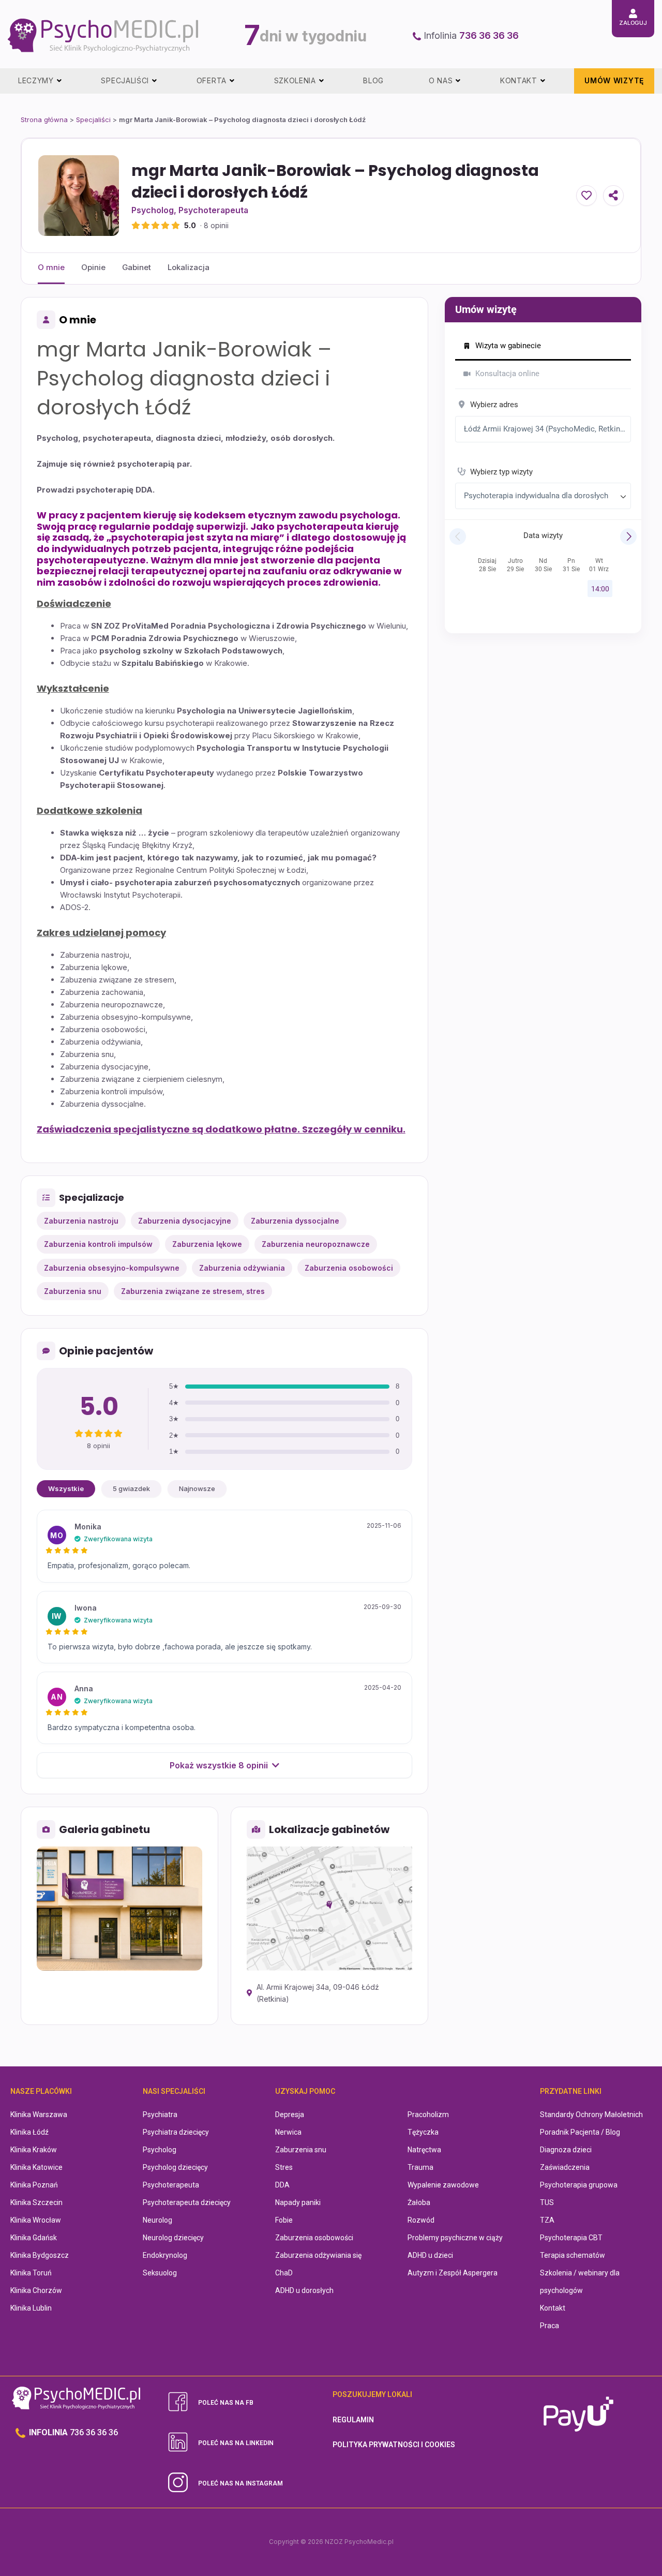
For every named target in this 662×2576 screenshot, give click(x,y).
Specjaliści (93, 120)
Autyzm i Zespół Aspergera (453, 2273)
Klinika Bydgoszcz (40, 2255)
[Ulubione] (586, 196)
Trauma (420, 2167)
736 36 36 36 (489, 35)
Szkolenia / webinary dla (580, 2273)
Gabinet (137, 267)
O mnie (51, 267)
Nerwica (288, 2132)
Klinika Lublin (31, 2308)
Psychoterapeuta (213, 210)
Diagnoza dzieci (566, 2150)
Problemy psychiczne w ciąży (455, 2238)
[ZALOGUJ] (633, 13)
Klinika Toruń (31, 2273)
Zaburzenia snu (301, 2150)
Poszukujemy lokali (372, 2394)
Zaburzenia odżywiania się (318, 2255)
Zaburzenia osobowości (314, 2238)
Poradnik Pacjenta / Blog (580, 2132)
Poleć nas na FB (226, 2403)
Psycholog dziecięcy (175, 2167)
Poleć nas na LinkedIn (236, 2443)
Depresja (290, 2115)
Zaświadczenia (565, 2167)
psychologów (561, 2290)
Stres (284, 2167)
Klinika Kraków (34, 2150)
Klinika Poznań (34, 2185)
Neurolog (157, 2220)
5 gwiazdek (131, 1488)
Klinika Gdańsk (34, 2238)
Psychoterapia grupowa (579, 2185)
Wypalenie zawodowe (443, 2185)
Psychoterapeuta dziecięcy (187, 2202)
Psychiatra (160, 2115)
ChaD (284, 2273)
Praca (550, 2326)
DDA (282, 2185)
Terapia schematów (573, 2255)
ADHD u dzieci (430, 2255)
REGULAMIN (353, 2420)
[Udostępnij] (613, 196)
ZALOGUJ (633, 23)
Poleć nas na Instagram (240, 2483)
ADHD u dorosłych (304, 2290)
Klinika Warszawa (39, 2115)
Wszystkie (66, 1488)
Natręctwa (424, 2150)
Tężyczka (423, 2132)
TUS (547, 2202)
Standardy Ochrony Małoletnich (591, 2115)
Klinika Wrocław (36, 2220)
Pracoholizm (428, 2115)
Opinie (93, 267)
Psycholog (153, 210)
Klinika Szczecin (36, 2202)
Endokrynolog (165, 2255)
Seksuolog (160, 2273)
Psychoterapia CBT (571, 2238)
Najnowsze (197, 1488)
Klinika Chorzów (36, 2290)
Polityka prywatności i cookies (394, 2445)
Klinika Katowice (36, 2167)
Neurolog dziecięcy (173, 2238)
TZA (547, 2220)
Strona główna (44, 120)
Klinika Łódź (29, 2132)
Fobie (284, 2220)
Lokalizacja (189, 267)
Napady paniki (298, 2202)
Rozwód (421, 2220)
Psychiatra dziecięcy (176, 2132)
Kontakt (553, 2308)
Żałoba (419, 2202)
